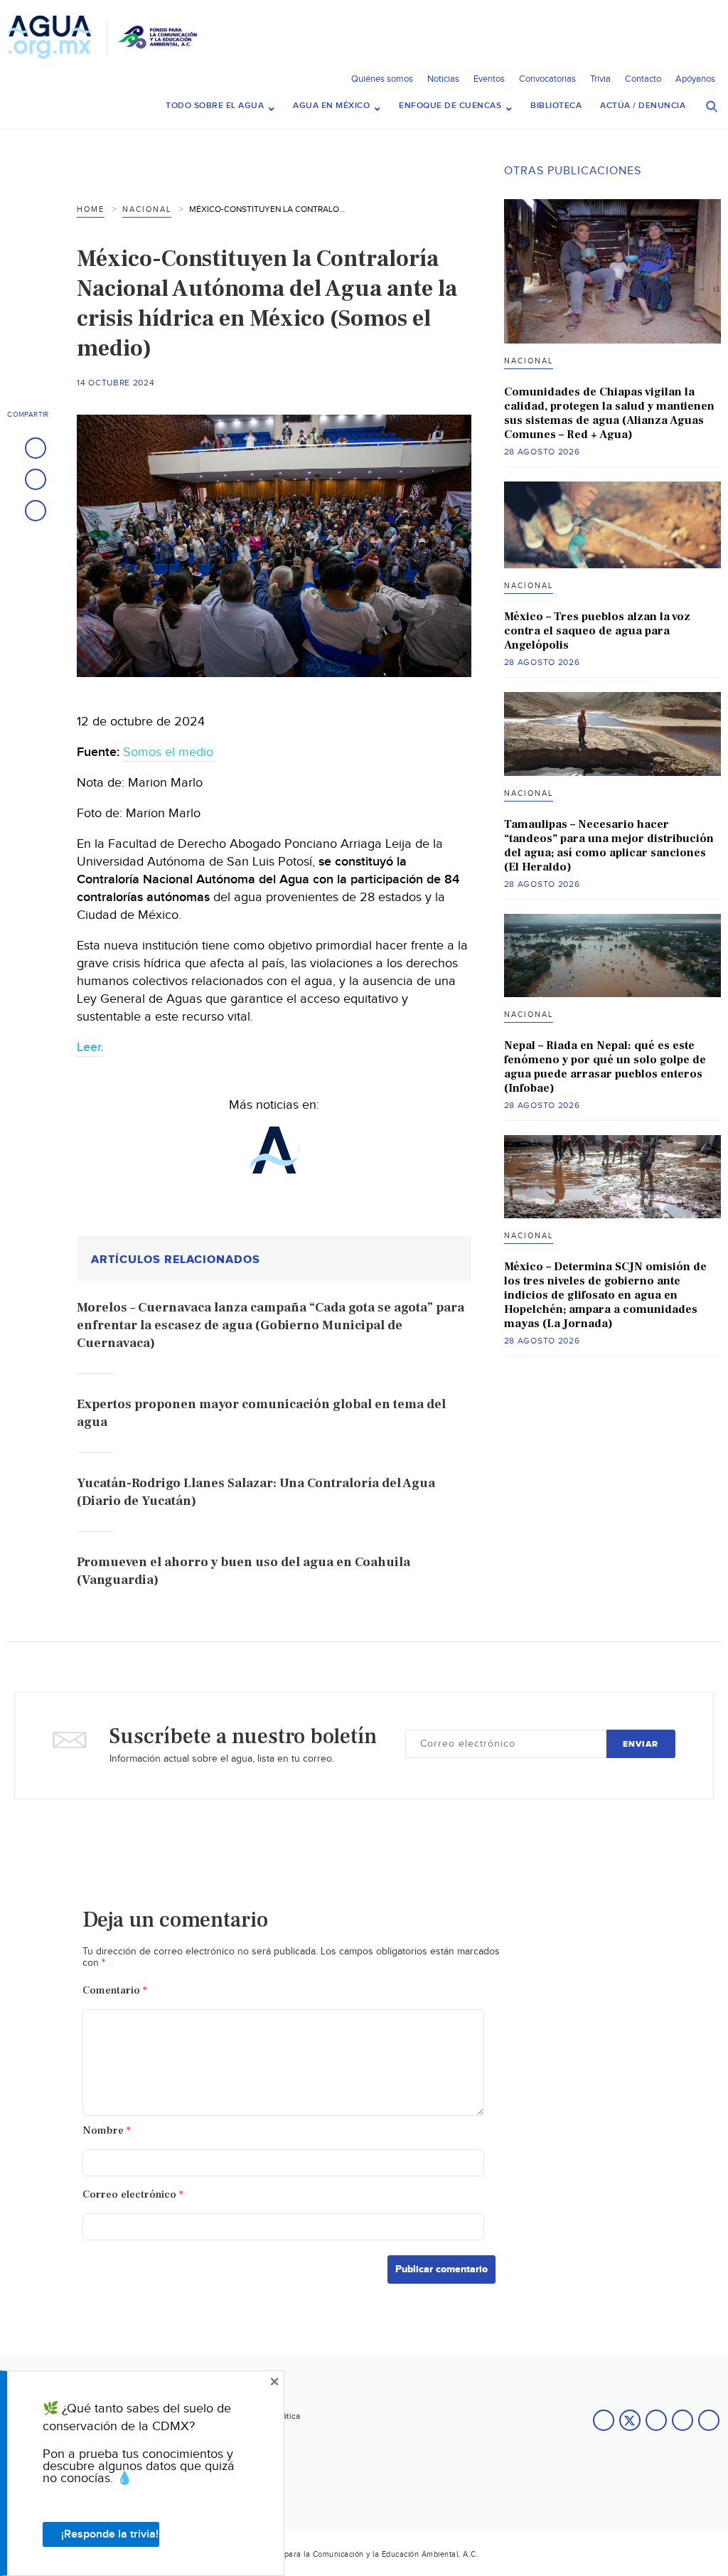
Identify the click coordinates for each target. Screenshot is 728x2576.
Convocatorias (547, 79)
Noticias (443, 79)
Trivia (600, 79)
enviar (641, 1744)
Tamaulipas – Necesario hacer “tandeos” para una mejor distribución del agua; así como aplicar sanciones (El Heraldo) (609, 846)
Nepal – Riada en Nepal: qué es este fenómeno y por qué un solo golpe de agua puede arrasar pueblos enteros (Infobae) (605, 1067)
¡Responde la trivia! (110, 2534)
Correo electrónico (133, 2194)
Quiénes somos (382, 79)
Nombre (107, 2130)
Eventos (489, 79)
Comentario (115, 1990)
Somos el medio (168, 752)
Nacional (147, 209)
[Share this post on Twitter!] (36, 479)
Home (91, 209)
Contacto (643, 79)
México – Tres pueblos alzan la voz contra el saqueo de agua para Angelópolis (597, 631)
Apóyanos (695, 79)
